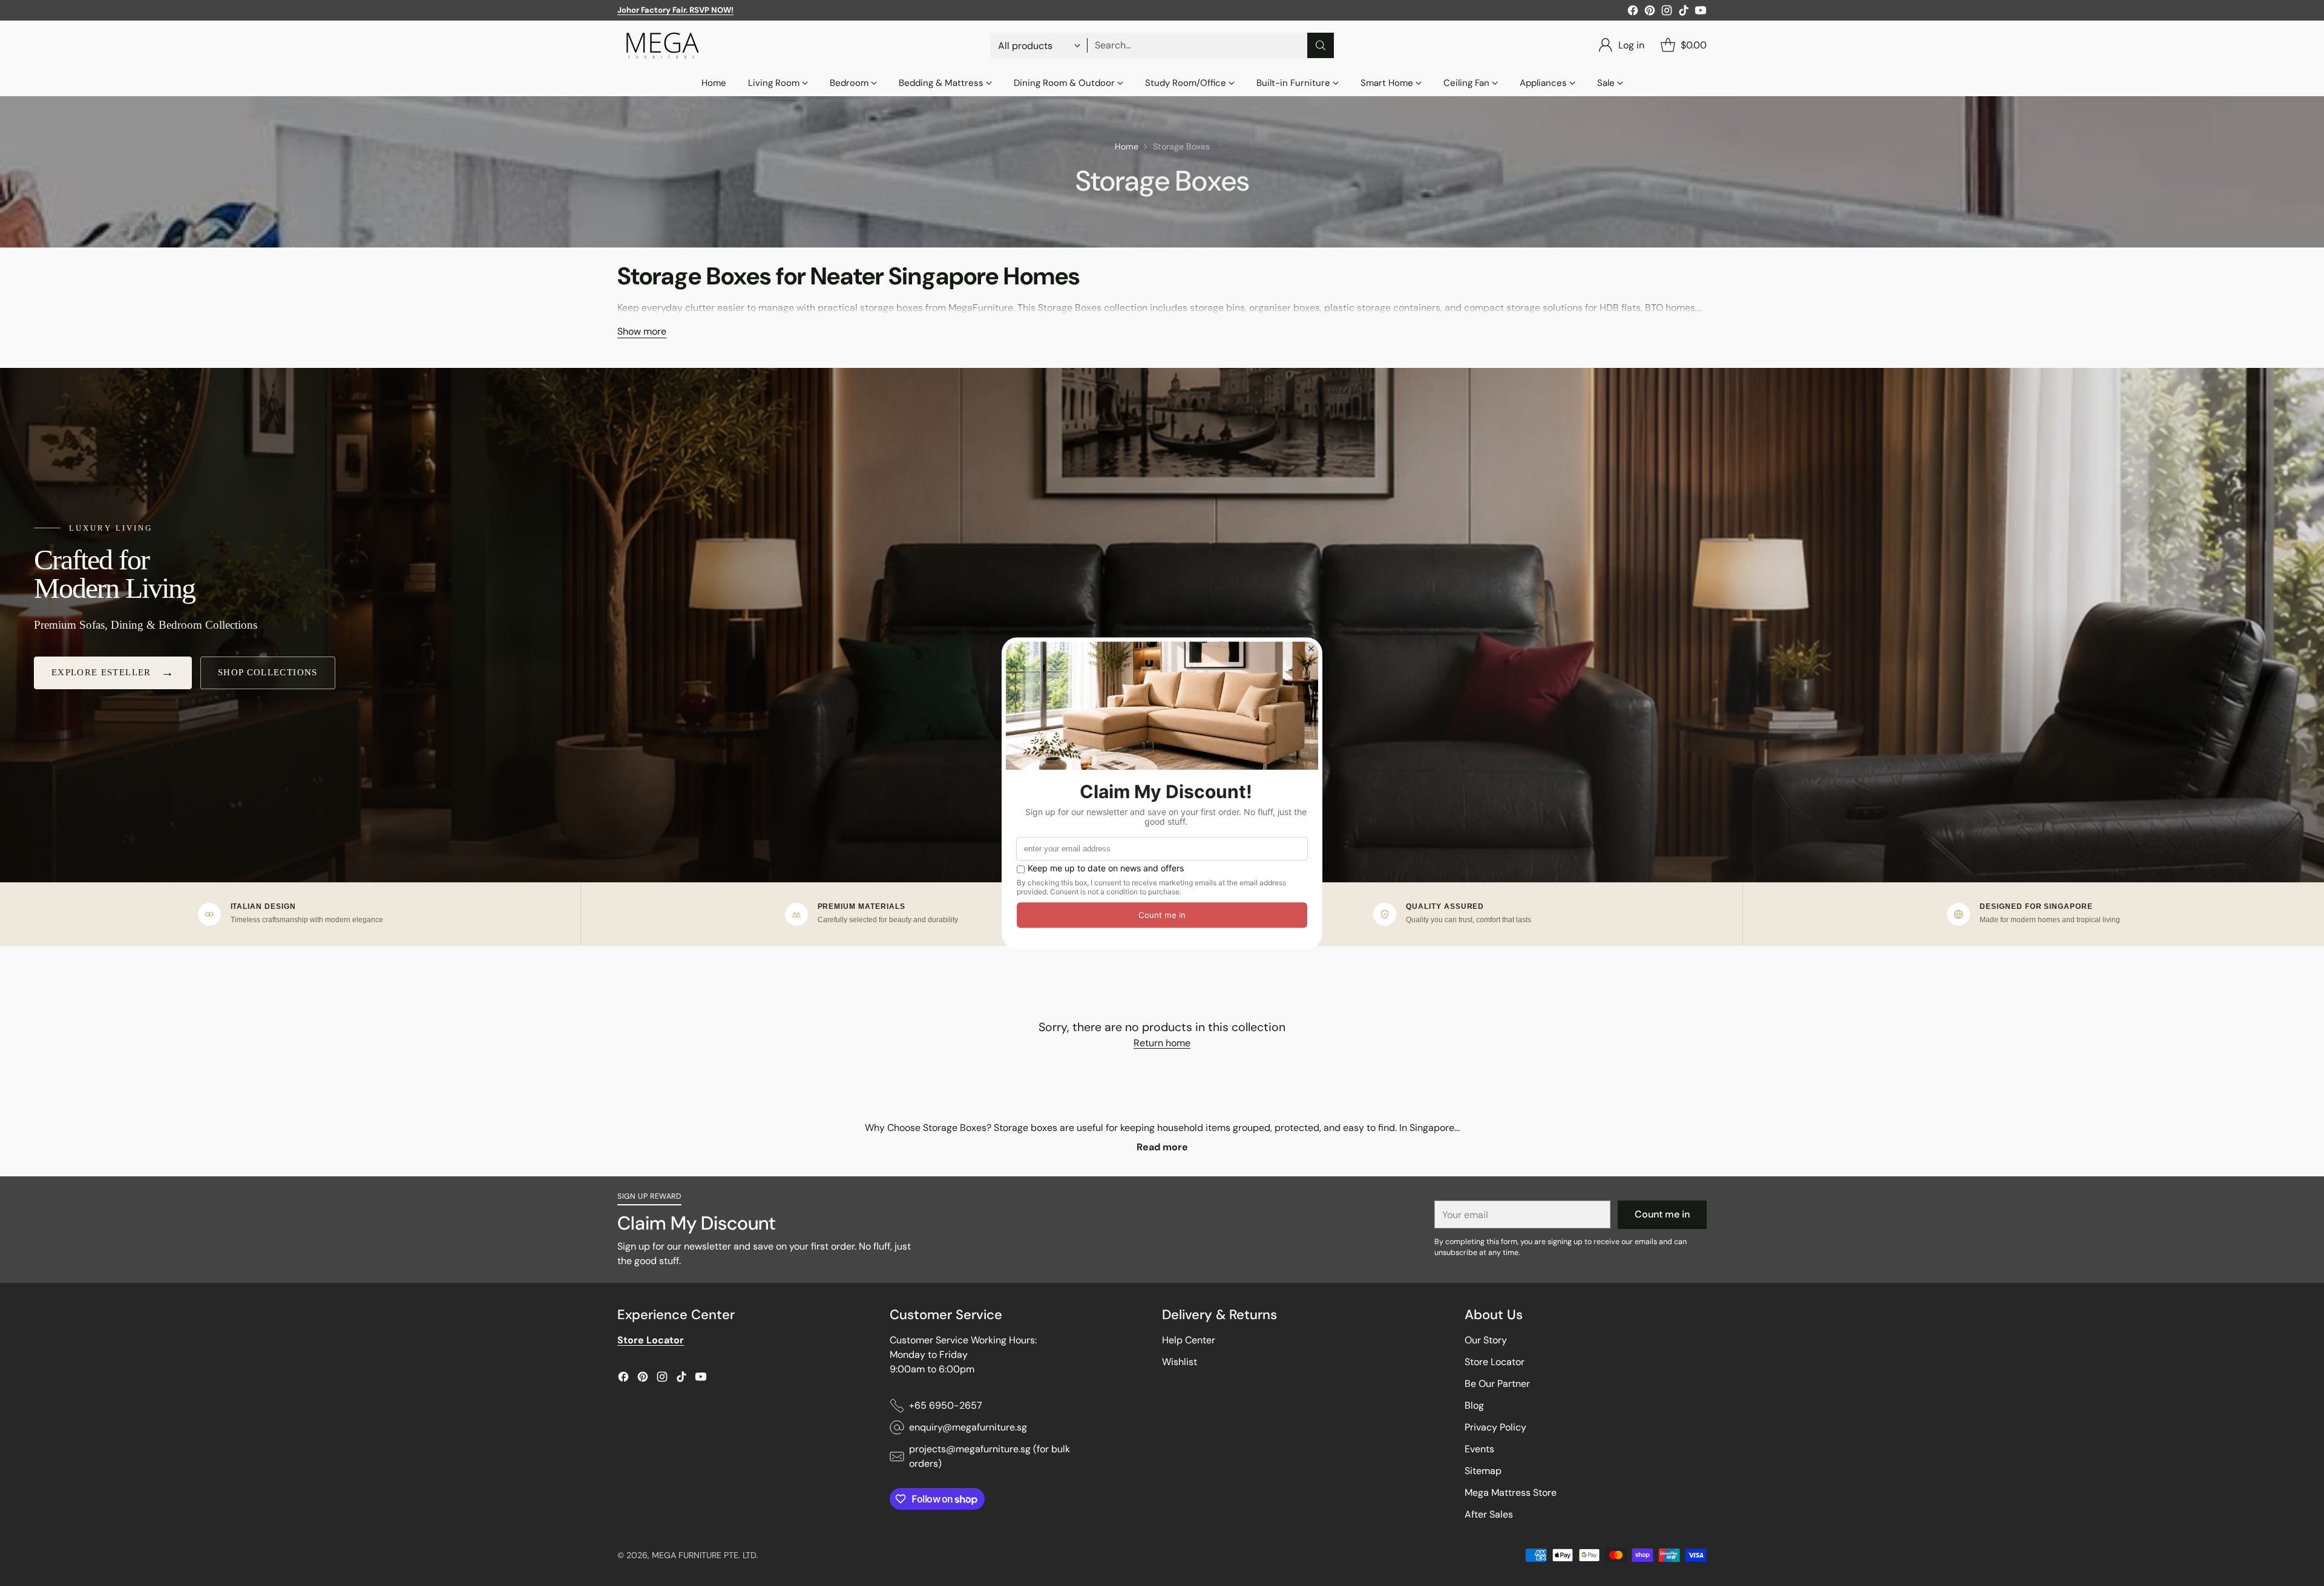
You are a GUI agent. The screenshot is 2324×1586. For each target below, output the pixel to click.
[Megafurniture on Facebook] (1633, 12)
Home (1127, 146)
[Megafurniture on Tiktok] (1684, 12)
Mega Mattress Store (1511, 1493)
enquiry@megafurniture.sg (968, 1427)
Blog (1474, 1405)
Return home (1162, 1043)
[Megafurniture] (663, 45)
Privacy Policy (1495, 1427)
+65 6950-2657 (946, 1405)
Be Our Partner (1497, 1384)
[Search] (1321, 45)
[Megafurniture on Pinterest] (1650, 12)
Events (1479, 1449)
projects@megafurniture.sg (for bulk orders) (990, 1456)
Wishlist (1180, 1362)
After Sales (1489, 1514)
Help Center (1189, 1340)
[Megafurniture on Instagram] (1667, 12)
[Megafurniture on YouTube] (1701, 12)
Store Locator (1495, 1362)
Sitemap (1483, 1471)
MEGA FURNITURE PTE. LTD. (705, 1555)
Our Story (1486, 1340)
